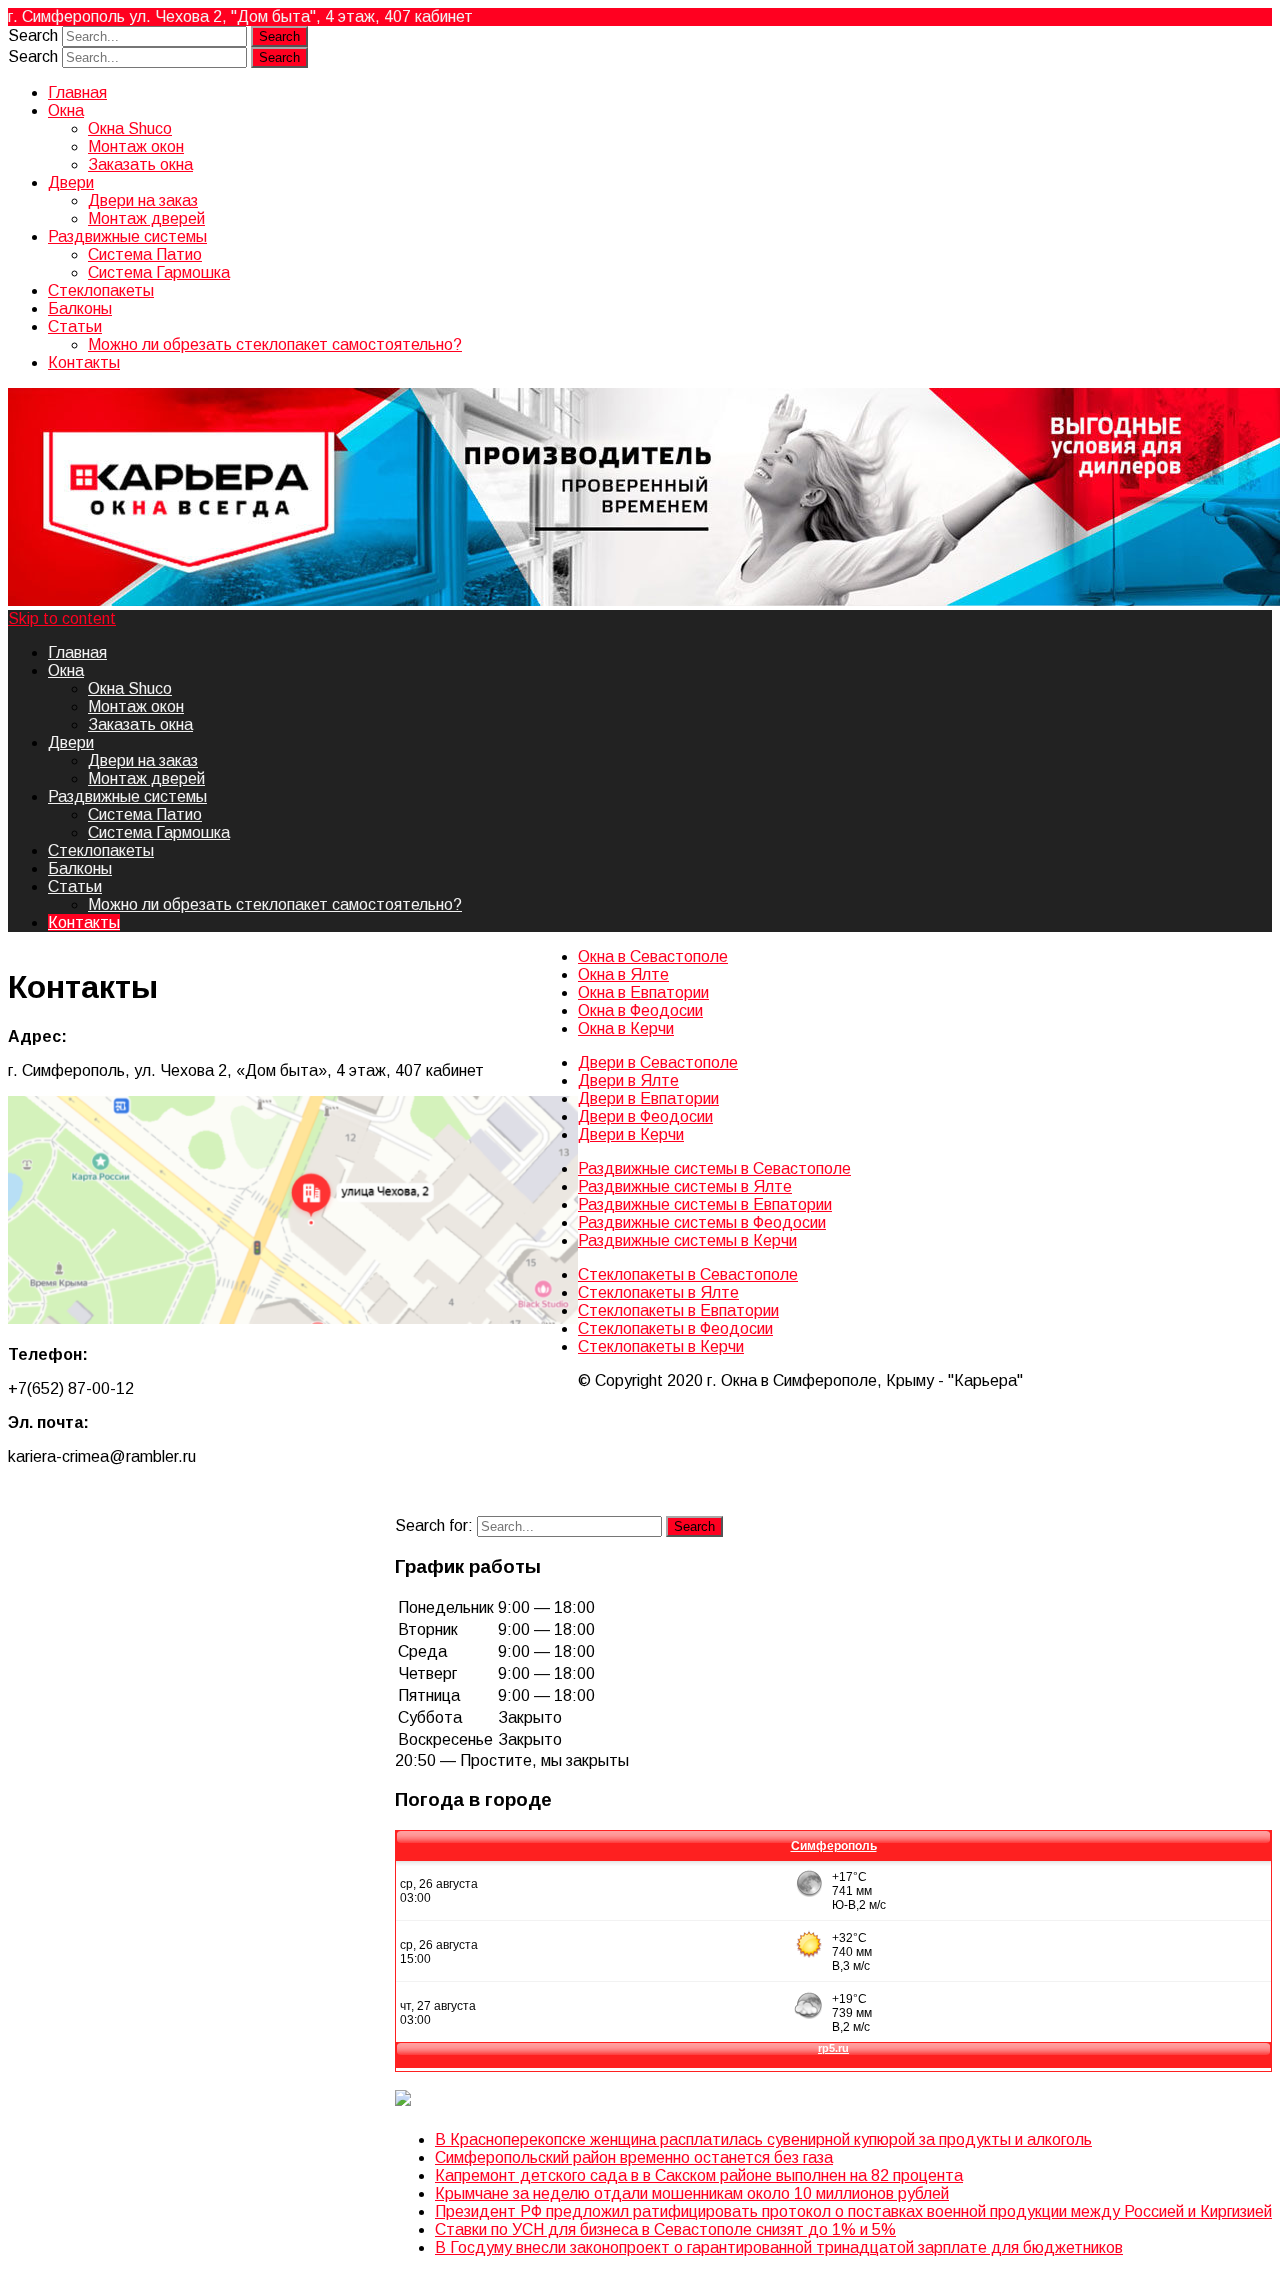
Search (33, 35)
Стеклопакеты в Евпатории (678, 1310)
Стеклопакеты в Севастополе (688, 1274)
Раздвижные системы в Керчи (687, 1240)
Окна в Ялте (623, 974)
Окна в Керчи (626, 1028)
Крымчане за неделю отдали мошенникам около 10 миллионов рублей (692, 2193)
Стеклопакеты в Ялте (658, 1292)
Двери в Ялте (628, 1080)
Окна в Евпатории (643, 992)
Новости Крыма (527, 2100)
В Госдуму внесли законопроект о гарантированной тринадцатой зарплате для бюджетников (779, 2247)
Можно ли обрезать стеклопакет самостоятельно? (275, 344)
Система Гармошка (159, 272)
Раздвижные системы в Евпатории (705, 1204)
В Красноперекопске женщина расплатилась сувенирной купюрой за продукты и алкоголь (763, 2139)
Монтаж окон (136, 146)
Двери (71, 182)
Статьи (75, 326)
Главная (77, 92)
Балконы (80, 308)
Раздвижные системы (127, 236)
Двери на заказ (143, 200)
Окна (66, 110)
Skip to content (62, 618)
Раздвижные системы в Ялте (685, 1186)
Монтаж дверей (146, 218)
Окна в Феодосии (640, 1010)
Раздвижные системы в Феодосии (702, 1222)
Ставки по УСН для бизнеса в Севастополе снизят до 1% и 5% (665, 2229)
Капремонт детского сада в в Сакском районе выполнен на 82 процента (699, 2175)
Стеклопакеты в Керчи (661, 1346)
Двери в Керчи (631, 1134)
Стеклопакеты (101, 290)
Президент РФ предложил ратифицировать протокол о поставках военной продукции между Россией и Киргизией (853, 2211)
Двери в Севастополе (658, 1062)
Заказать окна (140, 164)
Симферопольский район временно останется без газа (634, 2157)
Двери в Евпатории (648, 1098)
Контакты (84, 362)
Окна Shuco (130, 128)
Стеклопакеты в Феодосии (675, 1328)
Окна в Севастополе (653, 956)
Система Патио (145, 254)
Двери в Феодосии (645, 1116)
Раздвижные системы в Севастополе (714, 1168)
